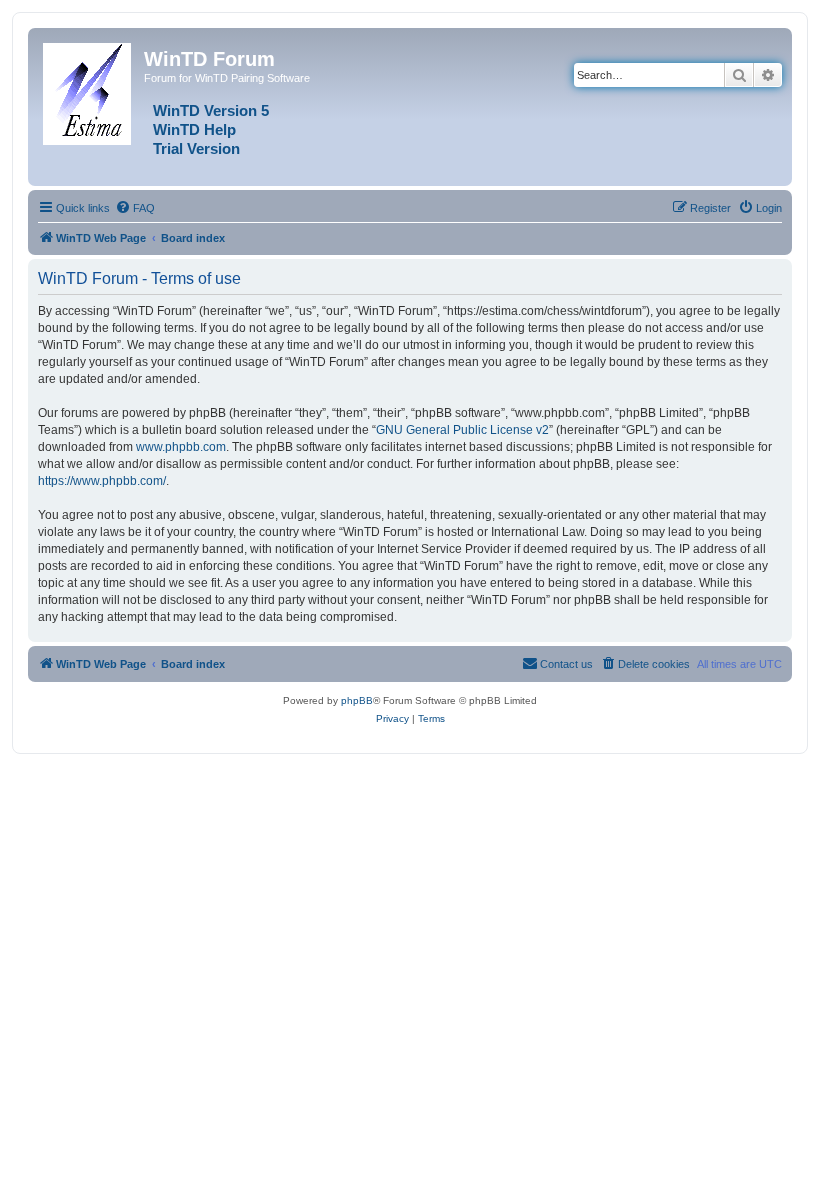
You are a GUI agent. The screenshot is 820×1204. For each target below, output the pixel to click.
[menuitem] (135, 208)
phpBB (357, 700)
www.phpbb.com (181, 447)
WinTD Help (194, 130)
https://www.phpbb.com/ (102, 481)
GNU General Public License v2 (462, 430)
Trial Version (196, 149)
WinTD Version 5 (211, 111)
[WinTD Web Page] (88, 90)
